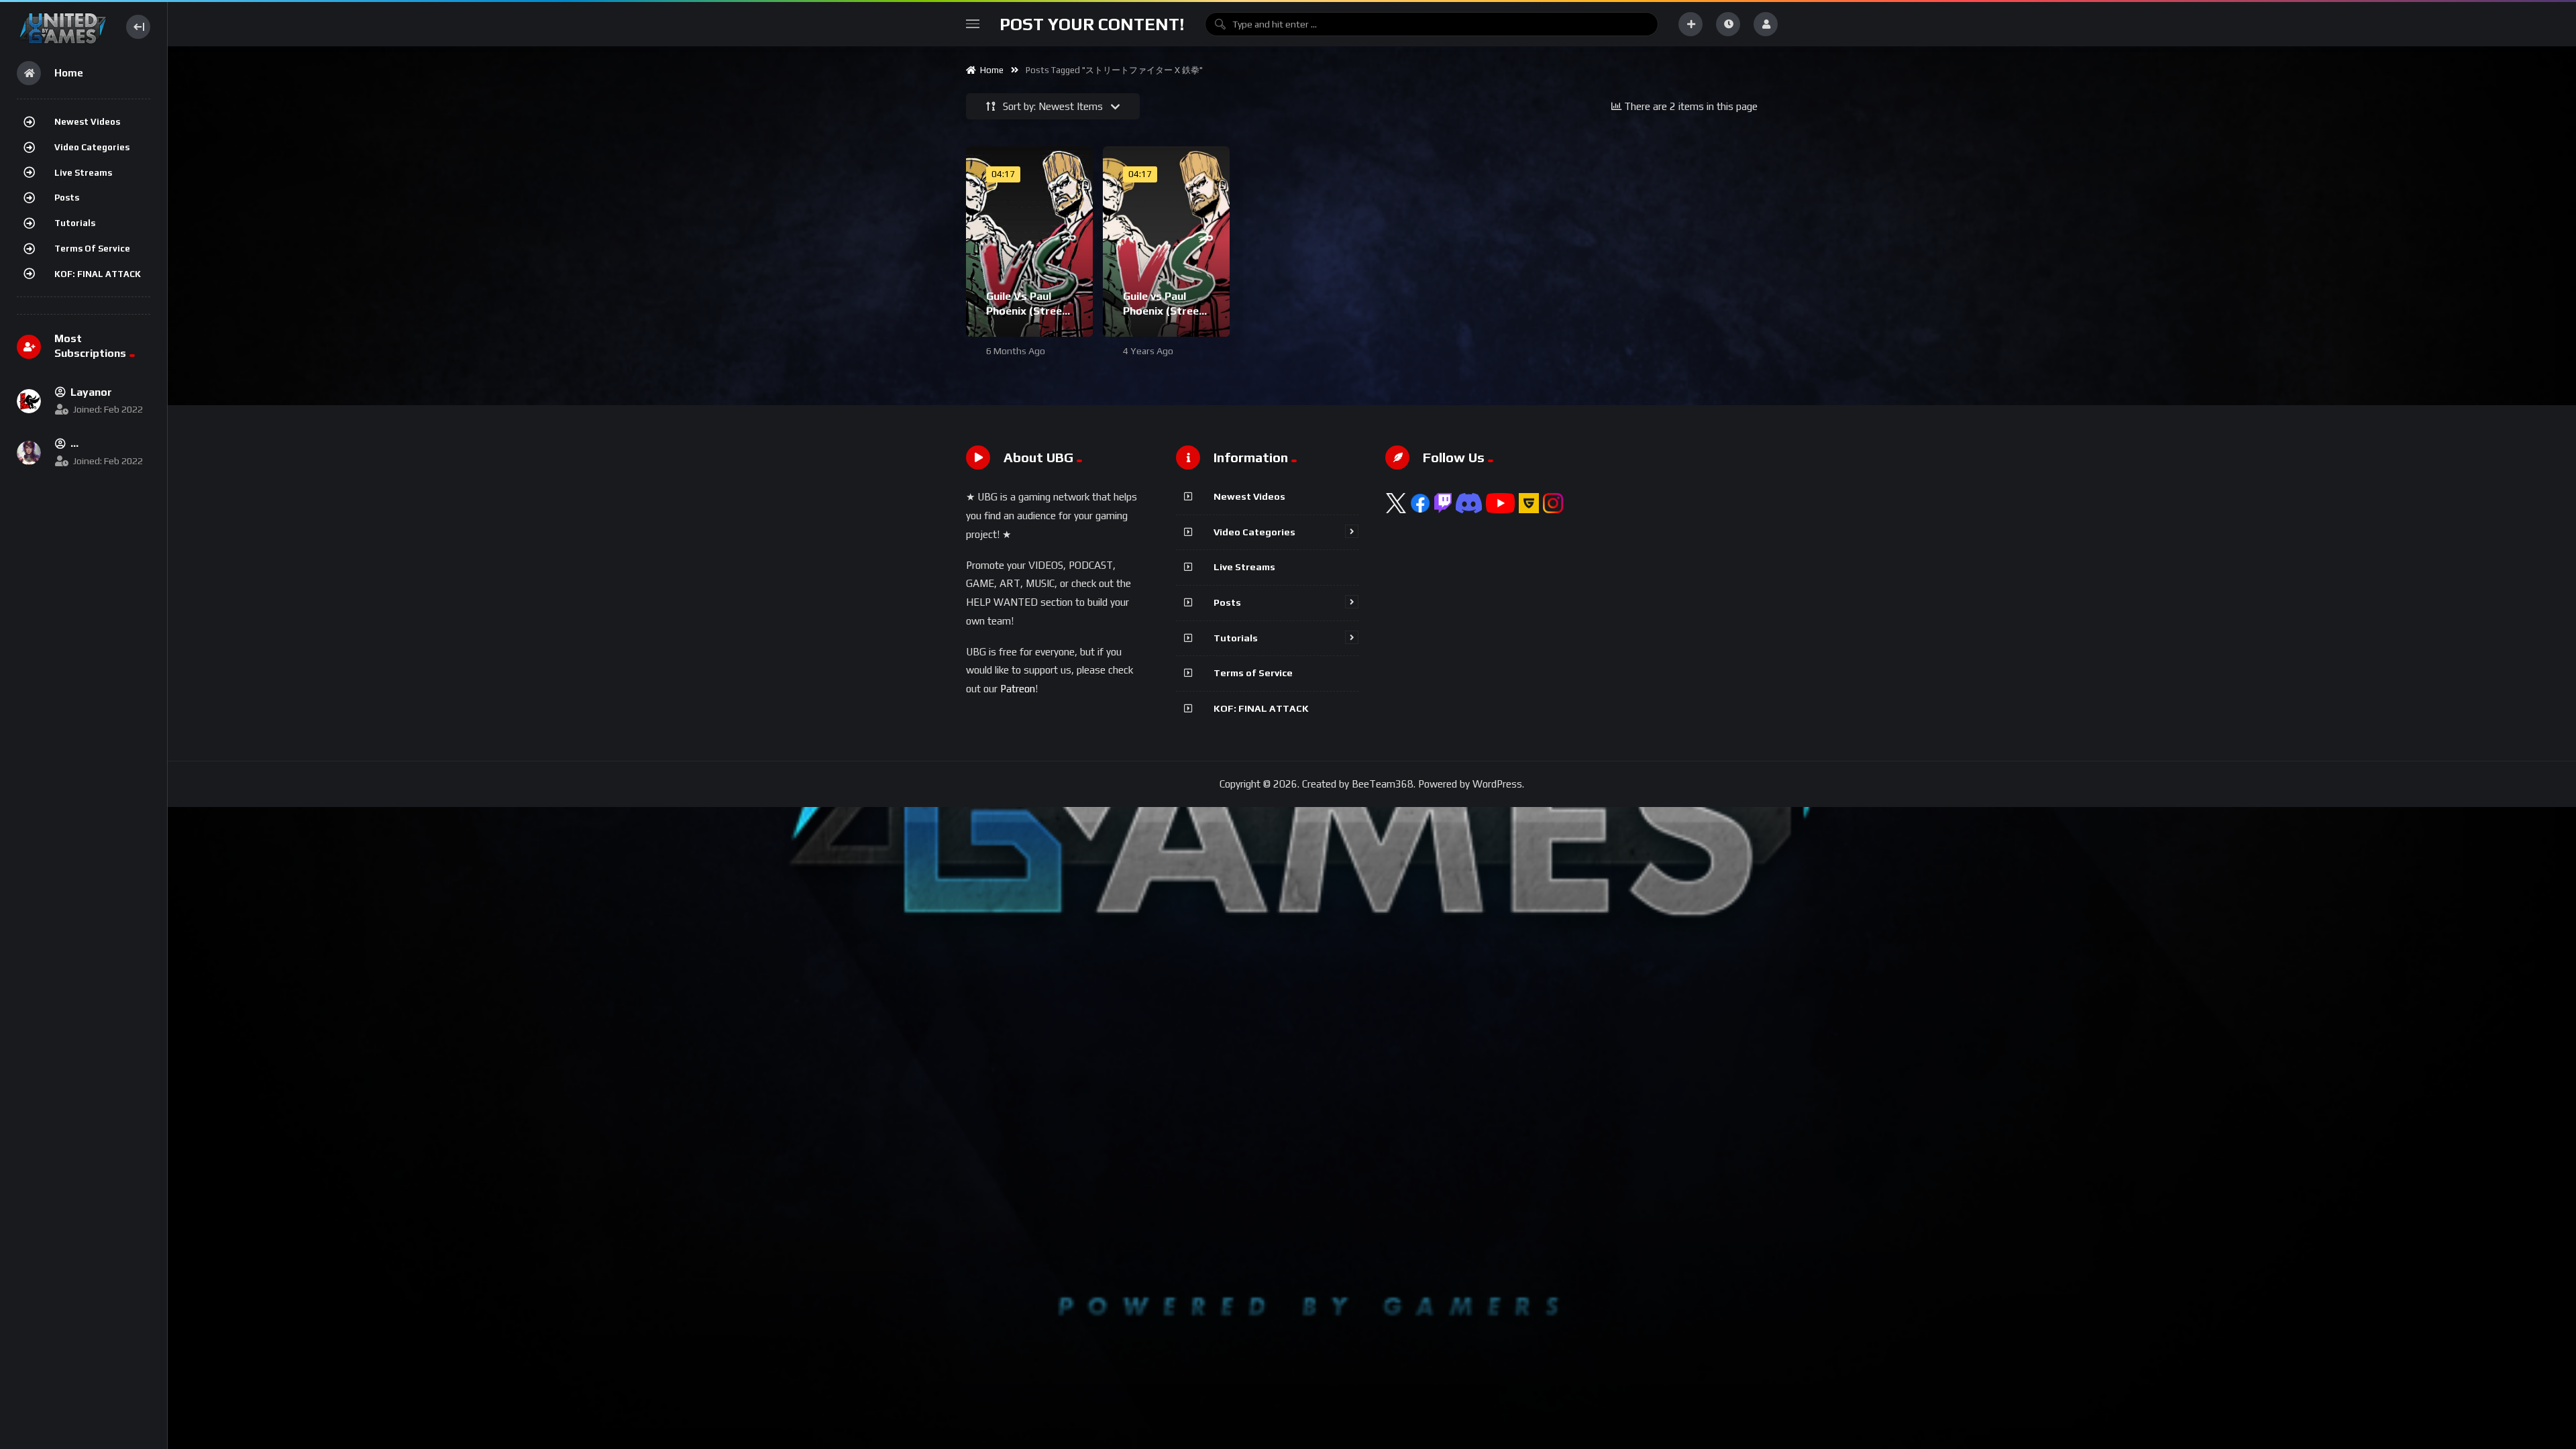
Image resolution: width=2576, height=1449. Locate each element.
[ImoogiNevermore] (29, 453)
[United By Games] (63, 26)
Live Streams (83, 173)
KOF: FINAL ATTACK (98, 274)
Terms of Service (92, 249)
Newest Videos (87, 122)
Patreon (1018, 689)
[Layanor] (29, 401)
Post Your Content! (1092, 24)
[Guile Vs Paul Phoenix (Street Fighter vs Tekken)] (1029, 241)
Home (990, 70)
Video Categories (92, 147)
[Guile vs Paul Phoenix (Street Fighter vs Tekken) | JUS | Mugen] (1166, 241)
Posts (67, 198)
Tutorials (75, 223)
